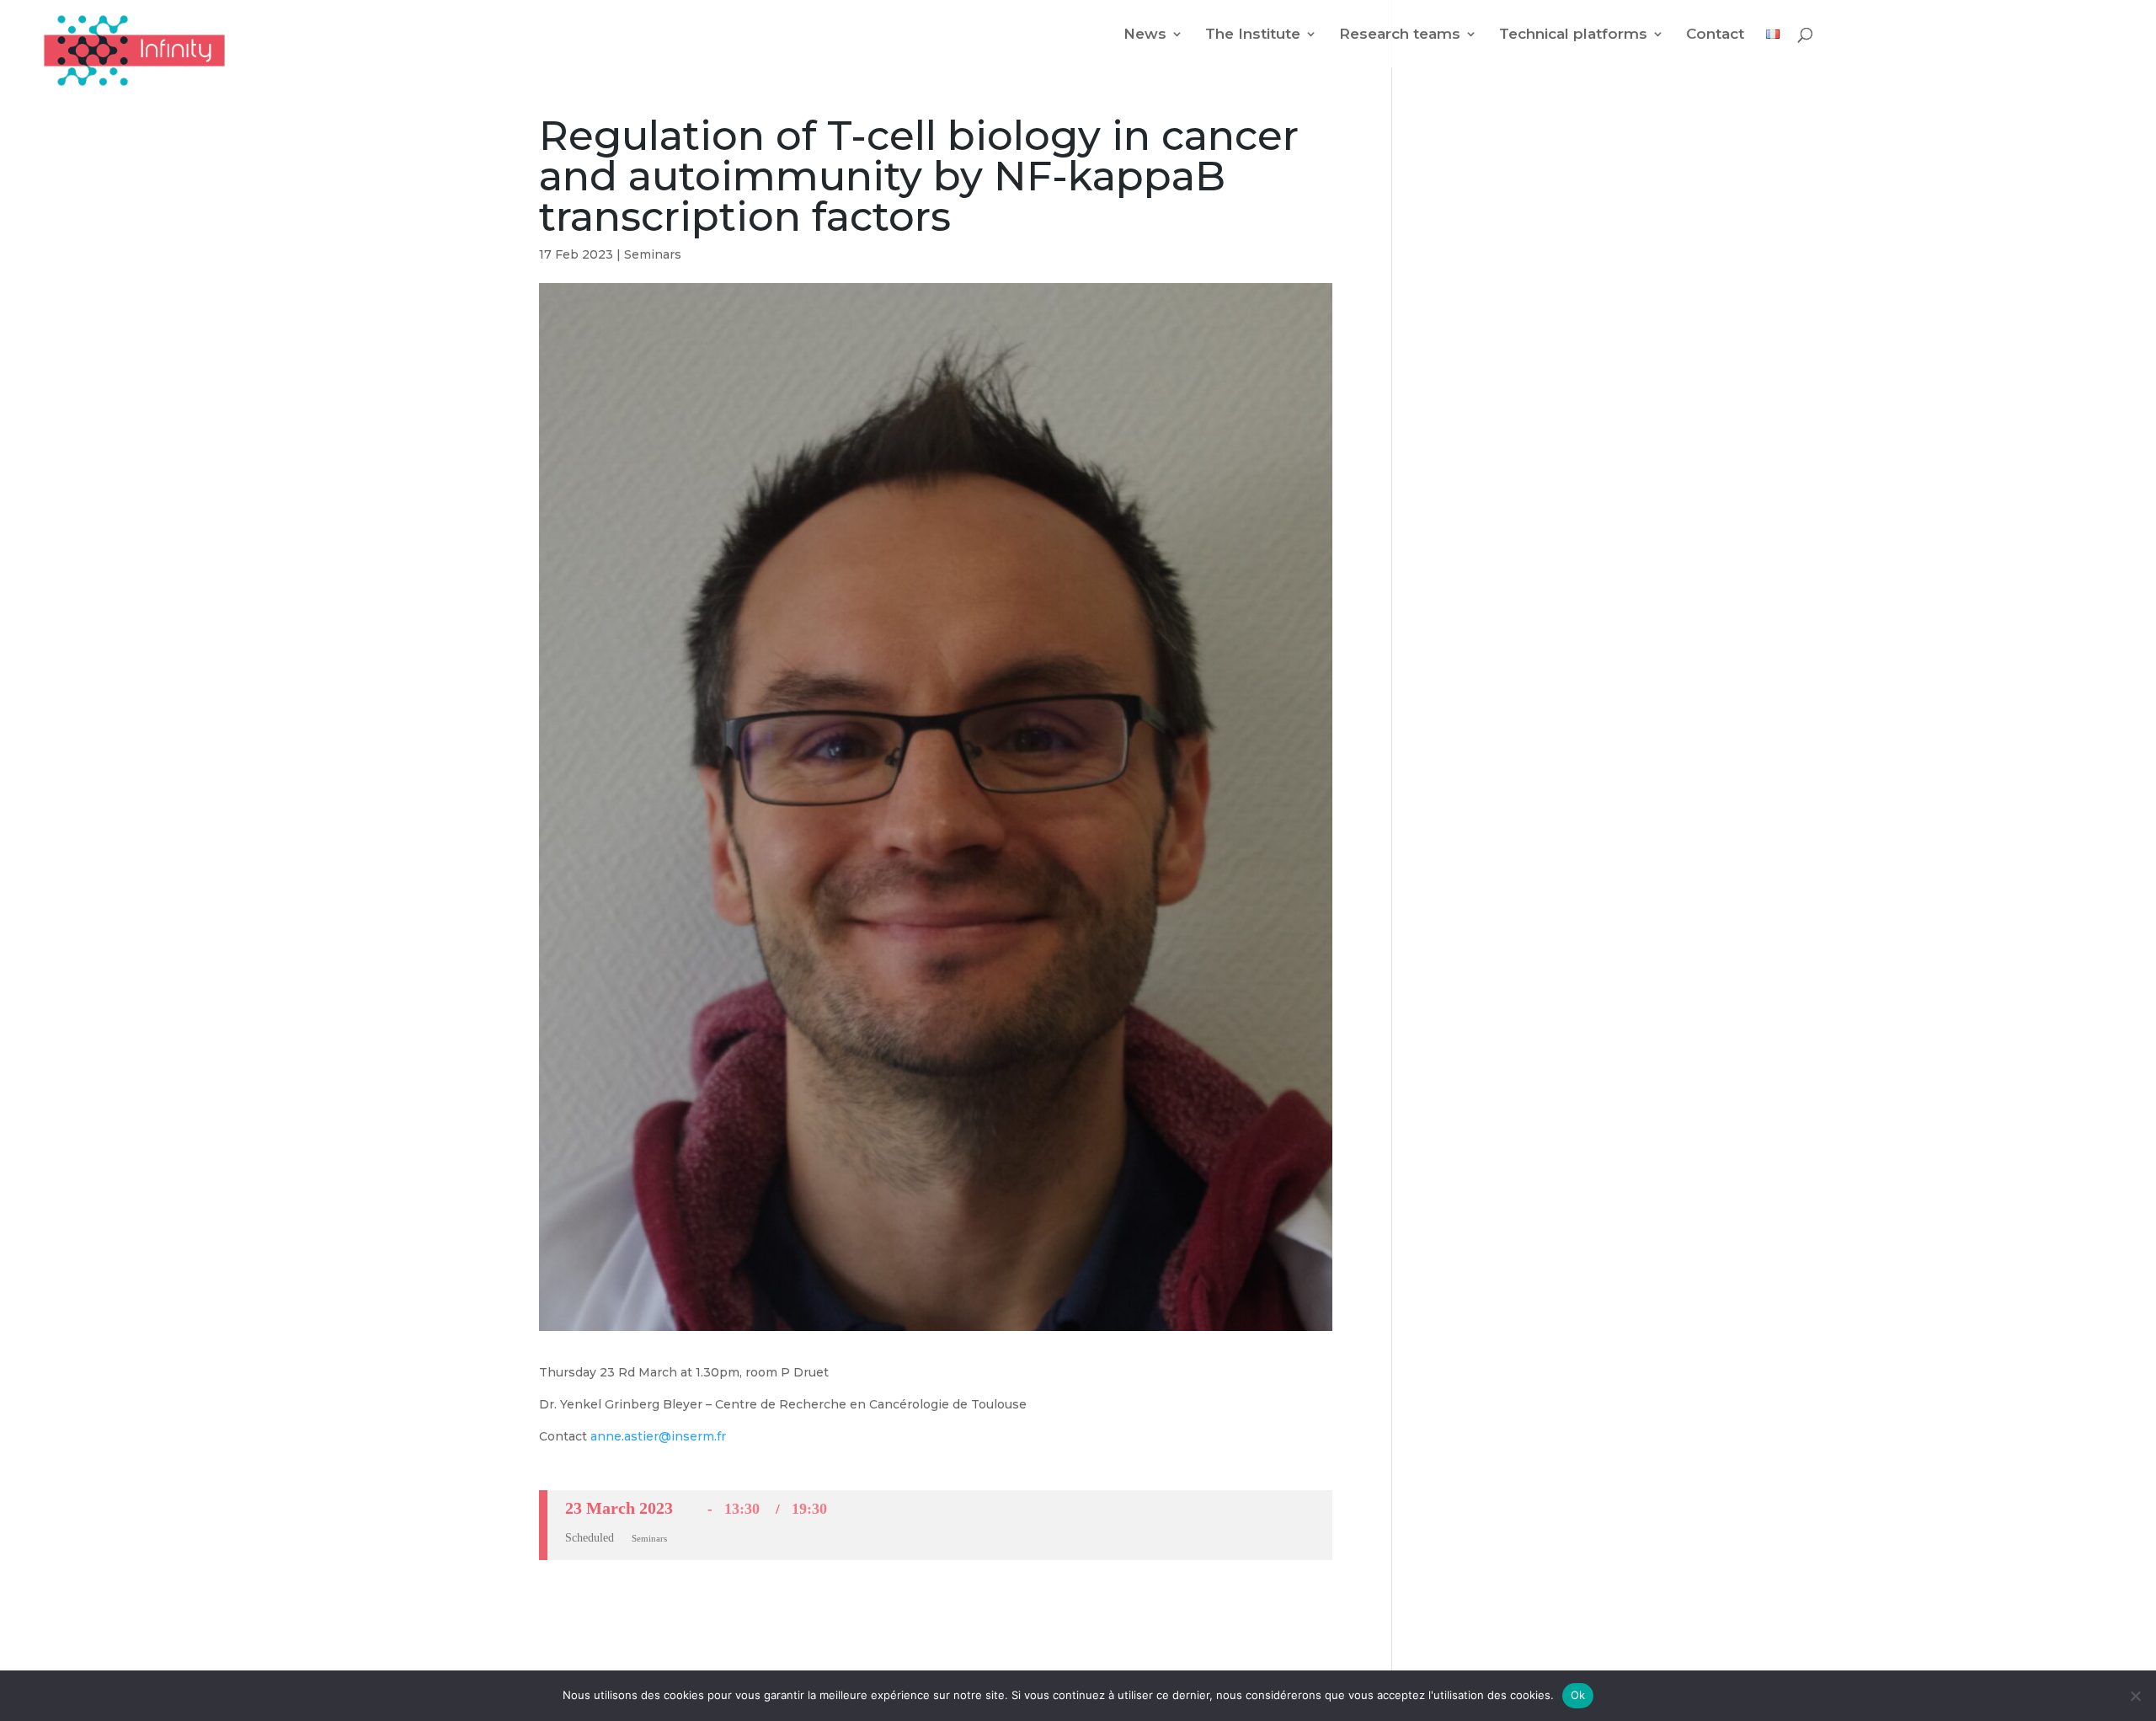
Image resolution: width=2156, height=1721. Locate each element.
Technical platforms (1573, 35)
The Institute (1253, 35)
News (1145, 35)
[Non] (2135, 1696)
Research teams (1400, 35)
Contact (1715, 35)
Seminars (653, 254)
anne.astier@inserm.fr (658, 1436)
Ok (1578, 1695)
